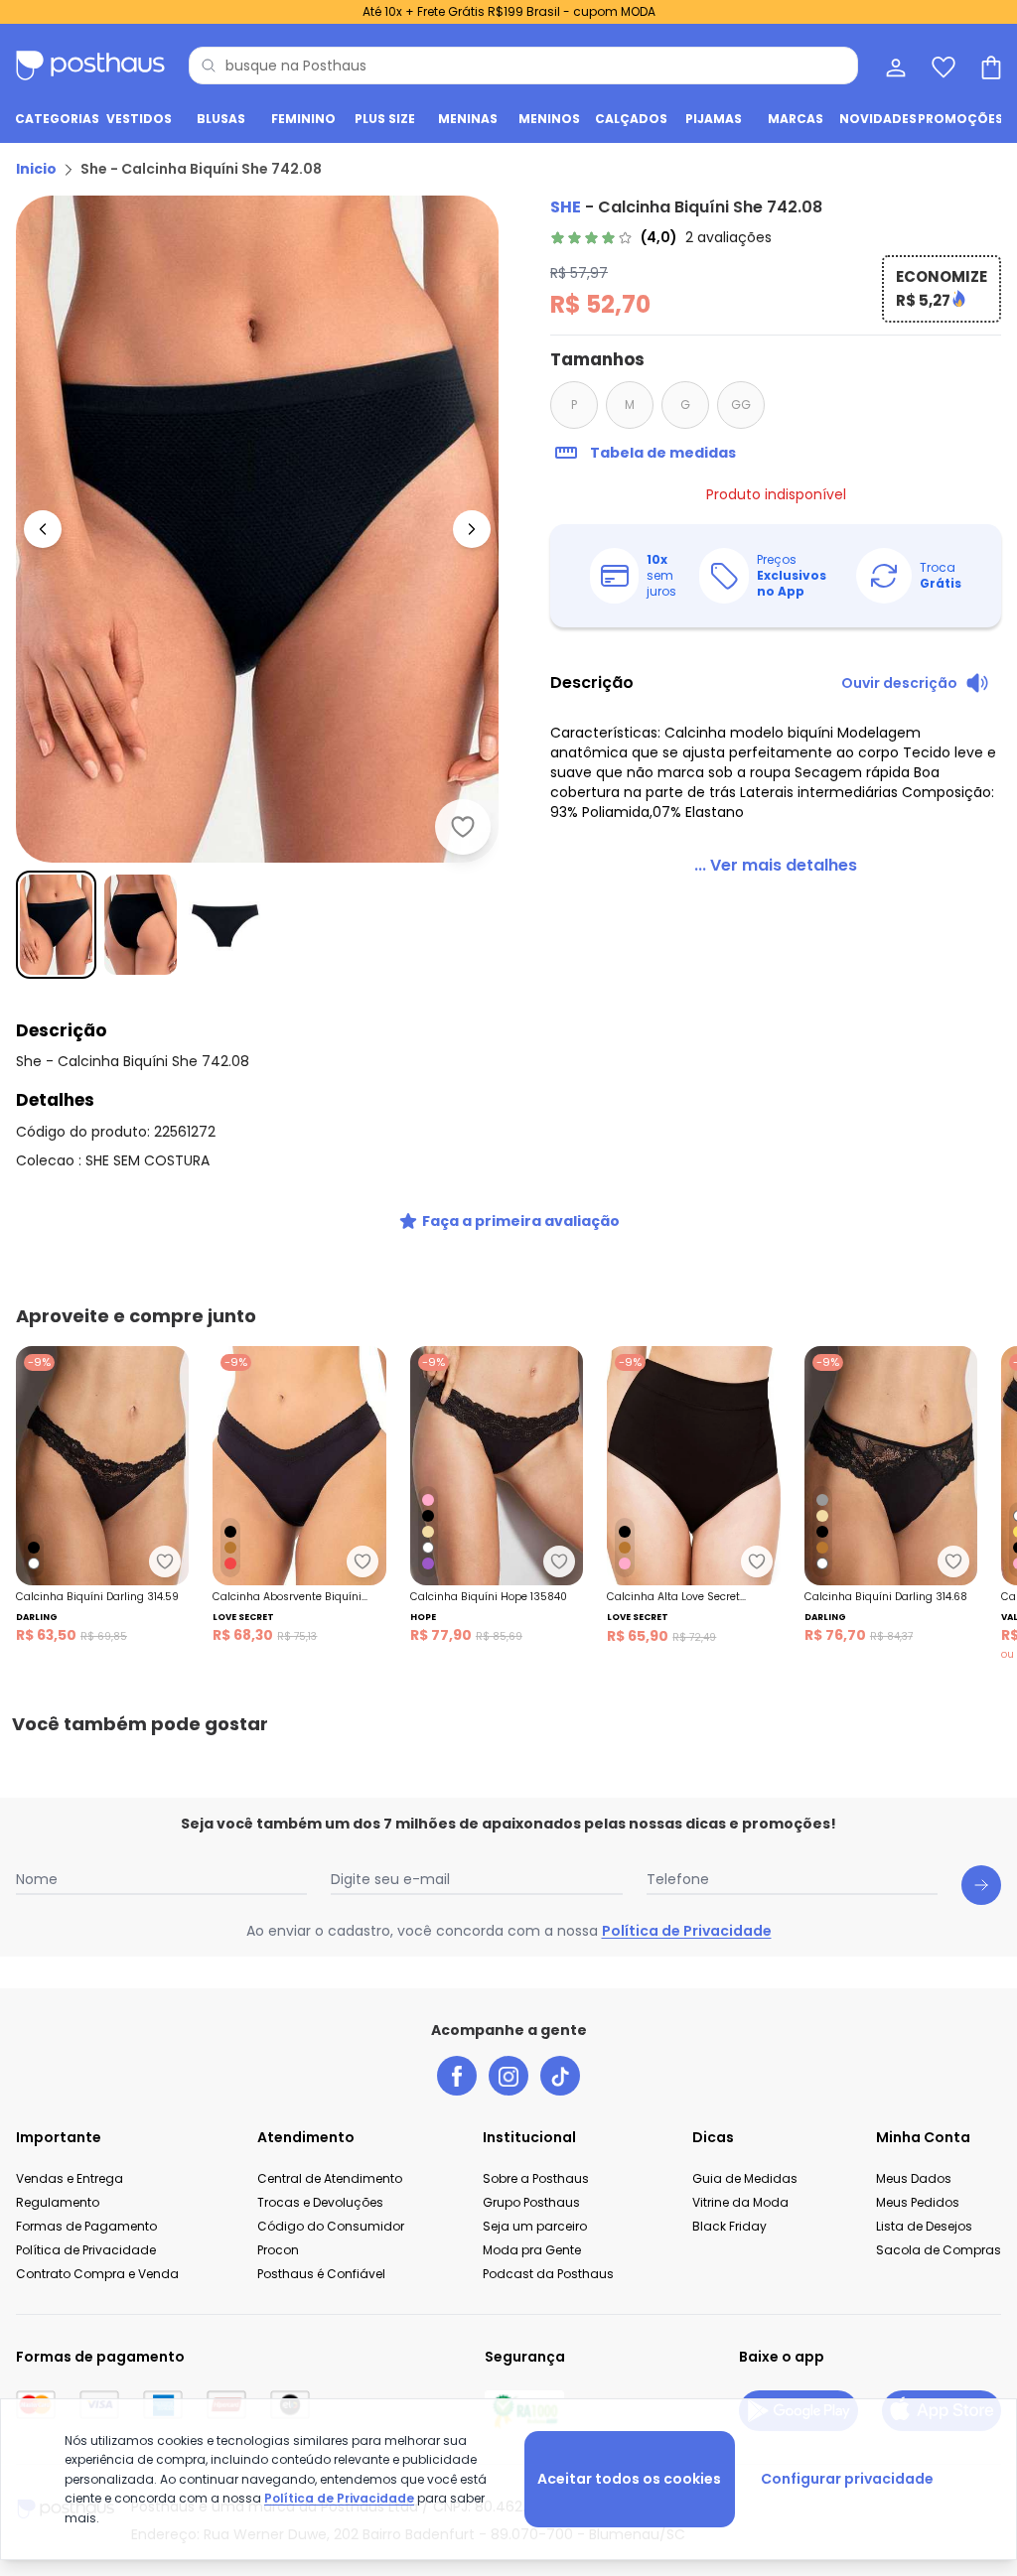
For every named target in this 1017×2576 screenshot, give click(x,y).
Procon (278, 2250)
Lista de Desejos (924, 2226)
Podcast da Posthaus (548, 2274)
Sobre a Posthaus (536, 2178)
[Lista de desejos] (942, 66)
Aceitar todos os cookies (629, 2479)
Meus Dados (914, 2178)
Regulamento (58, 2202)
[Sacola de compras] (989, 66)
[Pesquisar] (209, 66)
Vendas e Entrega (70, 2178)
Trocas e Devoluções (320, 2202)
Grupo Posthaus (531, 2202)
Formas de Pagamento (86, 2226)
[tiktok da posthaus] (560, 2076)
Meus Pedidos (918, 2202)
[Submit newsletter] (981, 1885)
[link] (661, 237)
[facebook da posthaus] (457, 2076)
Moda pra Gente (532, 2250)
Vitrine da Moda (740, 2202)
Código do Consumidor (331, 2226)
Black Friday (729, 2226)
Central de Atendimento (330, 2178)
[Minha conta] (894, 66)
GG (741, 405)
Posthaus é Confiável (321, 2274)
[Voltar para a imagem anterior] (43, 529)
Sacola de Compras (939, 2250)
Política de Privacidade (687, 1931)
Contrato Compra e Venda (97, 2274)
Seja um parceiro (535, 2226)
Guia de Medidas (745, 2178)
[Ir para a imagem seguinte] (472, 529)
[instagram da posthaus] (508, 2076)
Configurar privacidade (847, 2479)
